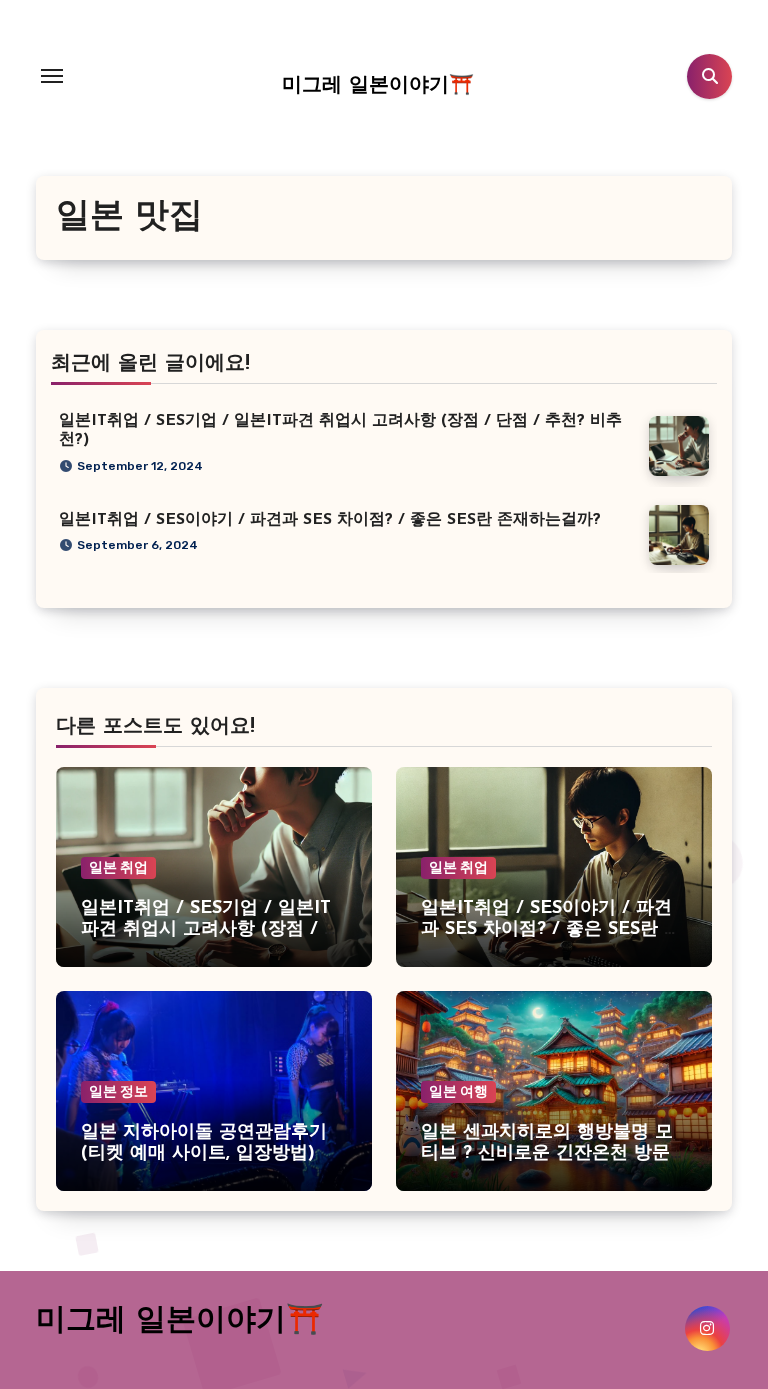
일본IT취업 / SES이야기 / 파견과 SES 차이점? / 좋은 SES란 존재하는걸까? (330, 520)
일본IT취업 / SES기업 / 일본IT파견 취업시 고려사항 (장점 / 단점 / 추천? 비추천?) (211, 930)
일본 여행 (458, 1091)
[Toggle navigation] (52, 76)
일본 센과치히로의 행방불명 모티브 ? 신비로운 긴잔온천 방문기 (547, 1154)
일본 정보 (118, 1091)
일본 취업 (118, 867)
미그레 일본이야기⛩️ (378, 86)
